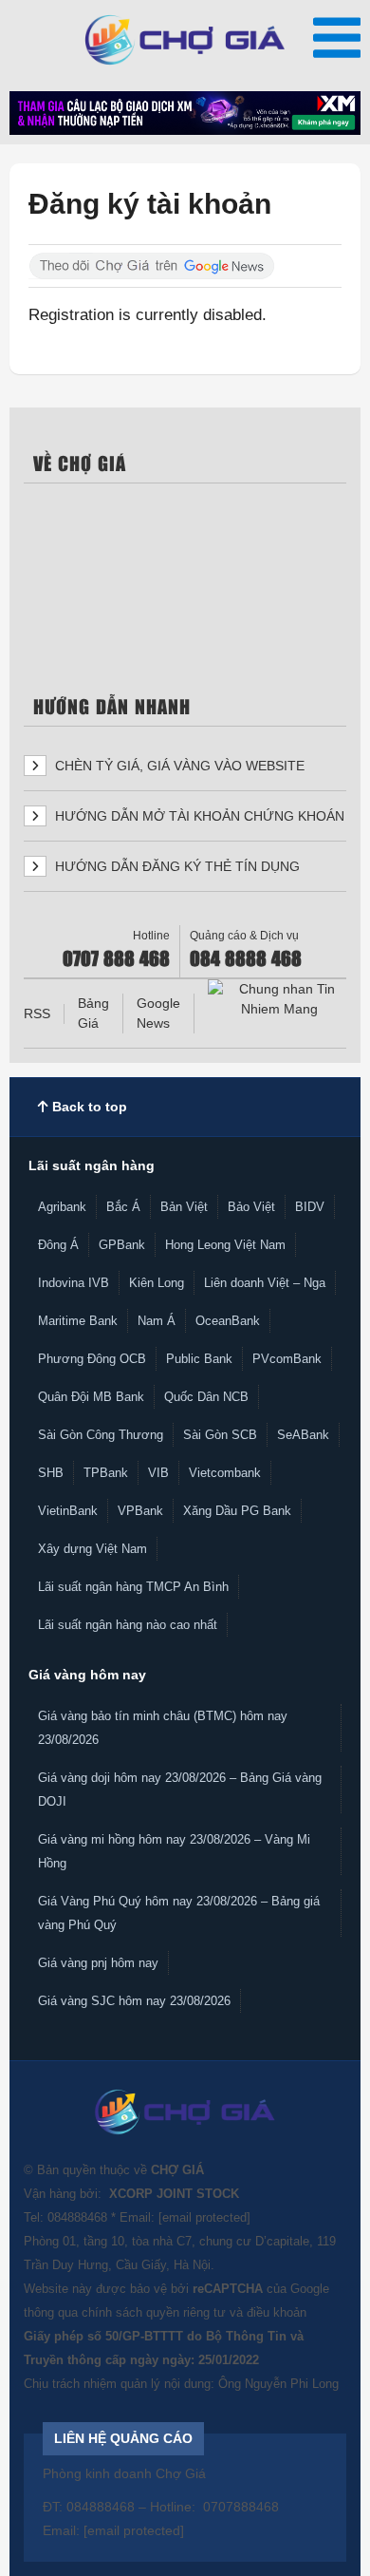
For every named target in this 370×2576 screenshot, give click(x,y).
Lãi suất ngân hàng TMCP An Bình (133, 1587)
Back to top (88, 1107)
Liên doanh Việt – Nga (265, 1283)
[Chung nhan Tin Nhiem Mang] (279, 999)
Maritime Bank (78, 1321)
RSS (37, 1013)
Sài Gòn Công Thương (101, 1435)
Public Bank (199, 1359)
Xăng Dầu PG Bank (237, 1511)
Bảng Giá (93, 1013)
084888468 (77, 2217)
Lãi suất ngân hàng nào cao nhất (128, 1625)
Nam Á (157, 1321)
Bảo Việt (251, 1207)
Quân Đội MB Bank (91, 1397)
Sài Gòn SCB (220, 1435)
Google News (158, 1013)
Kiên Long (157, 1283)
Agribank (62, 1207)
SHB (51, 1473)
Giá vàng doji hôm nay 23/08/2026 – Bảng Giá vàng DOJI (180, 1790)
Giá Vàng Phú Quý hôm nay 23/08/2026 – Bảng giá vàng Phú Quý (179, 1913)
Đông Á (58, 1245)
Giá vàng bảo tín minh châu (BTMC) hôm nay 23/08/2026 (163, 1728)
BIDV (310, 1207)
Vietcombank (225, 1473)
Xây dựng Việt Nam (92, 1549)
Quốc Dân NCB (206, 1397)
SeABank (303, 1435)
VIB (158, 1473)
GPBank (122, 1245)
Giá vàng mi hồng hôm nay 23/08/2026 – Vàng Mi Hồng (174, 1851)
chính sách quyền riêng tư (154, 2312)
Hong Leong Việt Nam (225, 1245)
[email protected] (204, 2217)
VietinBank (68, 1511)
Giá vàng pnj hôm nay (98, 1963)
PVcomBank (287, 1359)
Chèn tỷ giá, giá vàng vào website (178, 766)
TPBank (106, 1473)
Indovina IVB (74, 1283)
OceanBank (228, 1321)
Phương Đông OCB (92, 1359)
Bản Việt (184, 1207)
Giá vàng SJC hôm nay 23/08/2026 (134, 2001)
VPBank (140, 1511)
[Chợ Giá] (185, 40)
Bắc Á (123, 1207)
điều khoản (277, 2312)
